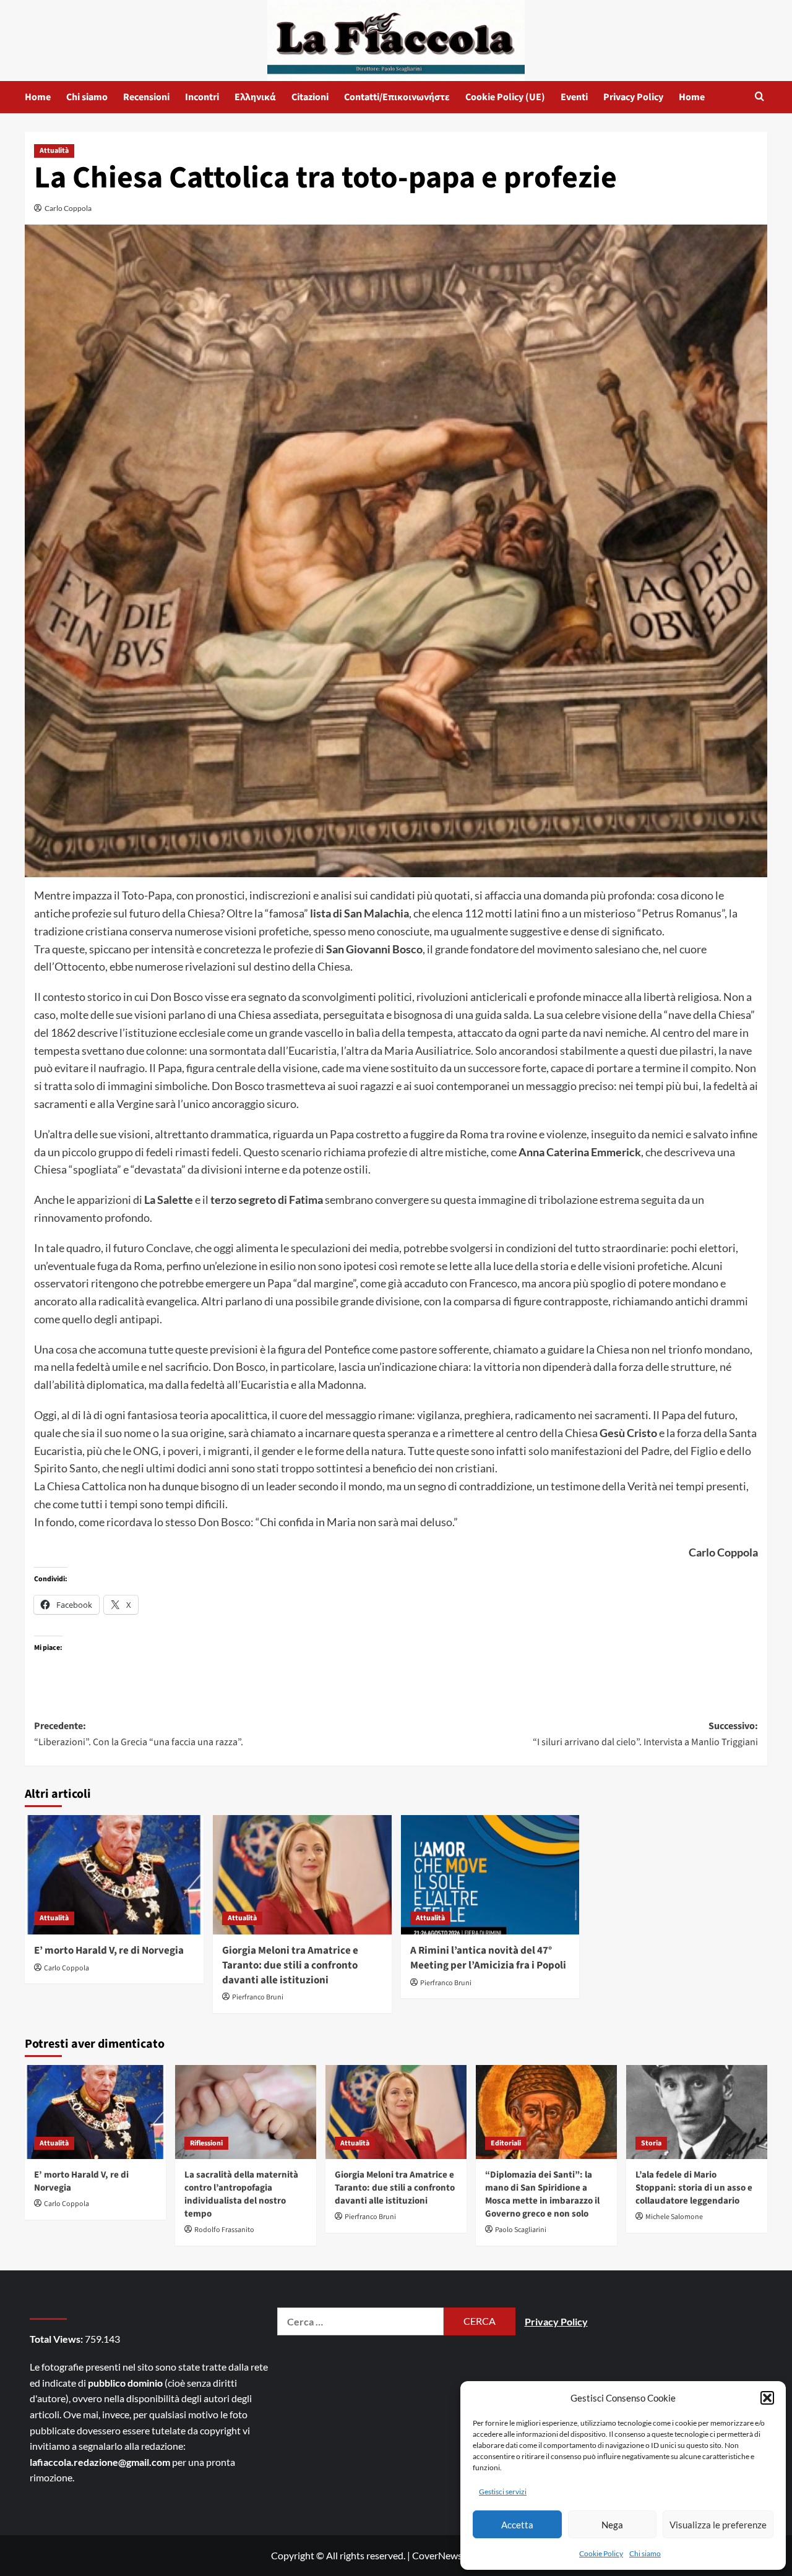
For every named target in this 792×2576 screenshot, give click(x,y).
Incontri (202, 97)
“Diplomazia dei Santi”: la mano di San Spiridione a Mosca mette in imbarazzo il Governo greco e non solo (542, 2194)
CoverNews (437, 2555)
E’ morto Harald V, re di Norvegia (109, 1951)
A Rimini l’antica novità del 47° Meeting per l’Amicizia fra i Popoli (488, 1958)
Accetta (517, 2525)
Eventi (574, 97)
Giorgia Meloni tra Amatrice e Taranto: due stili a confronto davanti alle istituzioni (290, 1965)
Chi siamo (645, 2553)
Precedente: (139, 1734)
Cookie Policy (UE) (505, 97)
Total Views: (57, 2339)
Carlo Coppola (68, 208)
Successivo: (645, 1734)
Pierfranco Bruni (258, 1997)
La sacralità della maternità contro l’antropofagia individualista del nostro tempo (241, 2194)
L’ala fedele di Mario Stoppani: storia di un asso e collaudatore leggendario (694, 2188)
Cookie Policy (601, 2553)
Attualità (54, 151)
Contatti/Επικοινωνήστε (397, 97)
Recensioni (146, 97)
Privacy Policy (633, 97)
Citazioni (310, 97)
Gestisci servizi (503, 2492)
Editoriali (506, 2143)
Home (38, 97)
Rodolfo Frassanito (224, 2230)
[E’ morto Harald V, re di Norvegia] (114, 1875)
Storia (651, 2143)
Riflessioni (206, 2143)
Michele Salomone (674, 2217)
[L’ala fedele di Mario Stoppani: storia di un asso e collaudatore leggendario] (697, 2112)
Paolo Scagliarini (521, 2230)
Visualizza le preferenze (718, 2525)
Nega (612, 2525)
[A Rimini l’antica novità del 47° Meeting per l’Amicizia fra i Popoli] (490, 1875)
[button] (767, 2398)
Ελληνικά (255, 97)
